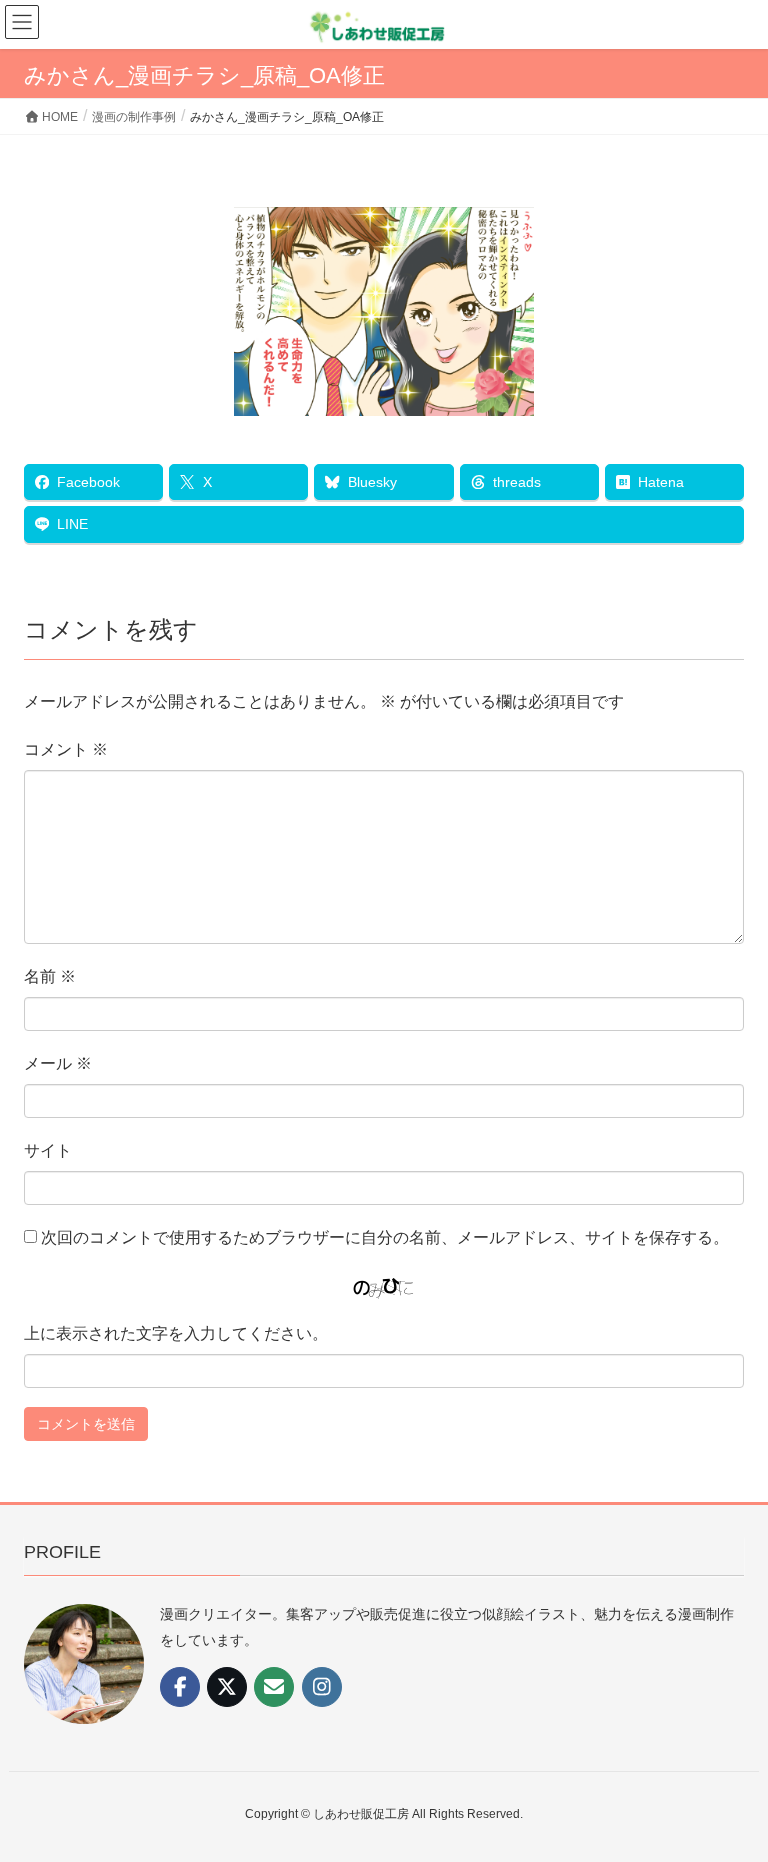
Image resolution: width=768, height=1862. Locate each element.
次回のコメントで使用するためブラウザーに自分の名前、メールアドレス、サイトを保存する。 (385, 1237)
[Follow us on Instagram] (322, 1687)
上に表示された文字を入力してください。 (176, 1333)
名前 (50, 976)
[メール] (274, 1687)
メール (58, 1063)
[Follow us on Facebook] (180, 1687)
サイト (48, 1150)
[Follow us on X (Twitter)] (227, 1687)
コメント (66, 749)
